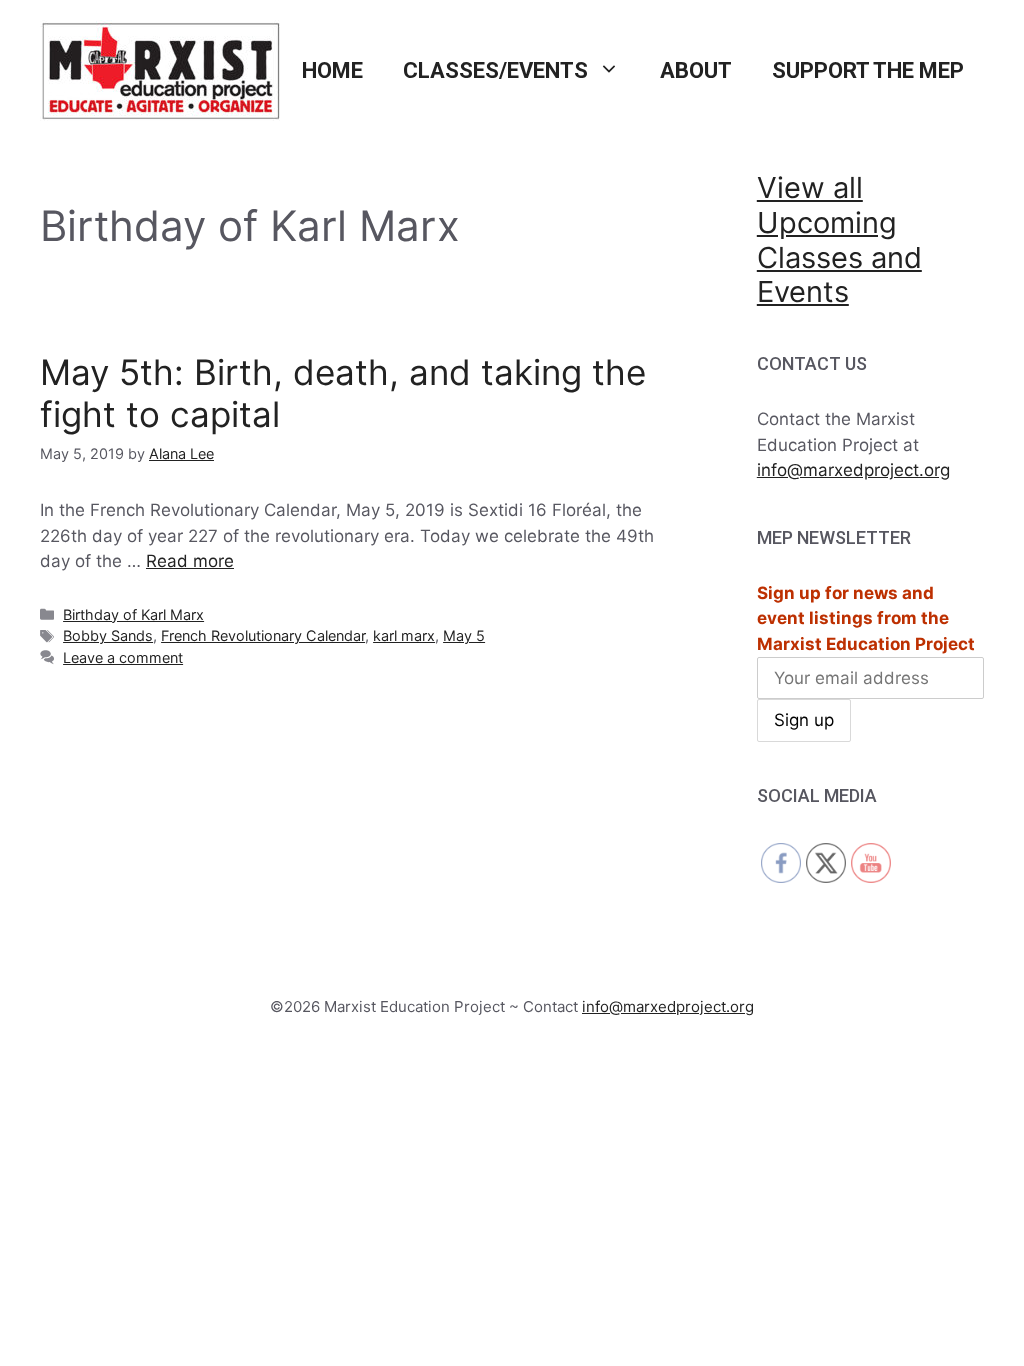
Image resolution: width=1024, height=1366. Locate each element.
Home (332, 70)
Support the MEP (868, 70)
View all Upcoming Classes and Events (839, 239)
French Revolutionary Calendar (263, 635)
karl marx (404, 635)
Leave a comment (123, 657)
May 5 (464, 635)
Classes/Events (495, 70)
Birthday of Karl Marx (133, 614)
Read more (190, 561)
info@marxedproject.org (853, 470)
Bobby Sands (108, 635)
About (696, 70)
